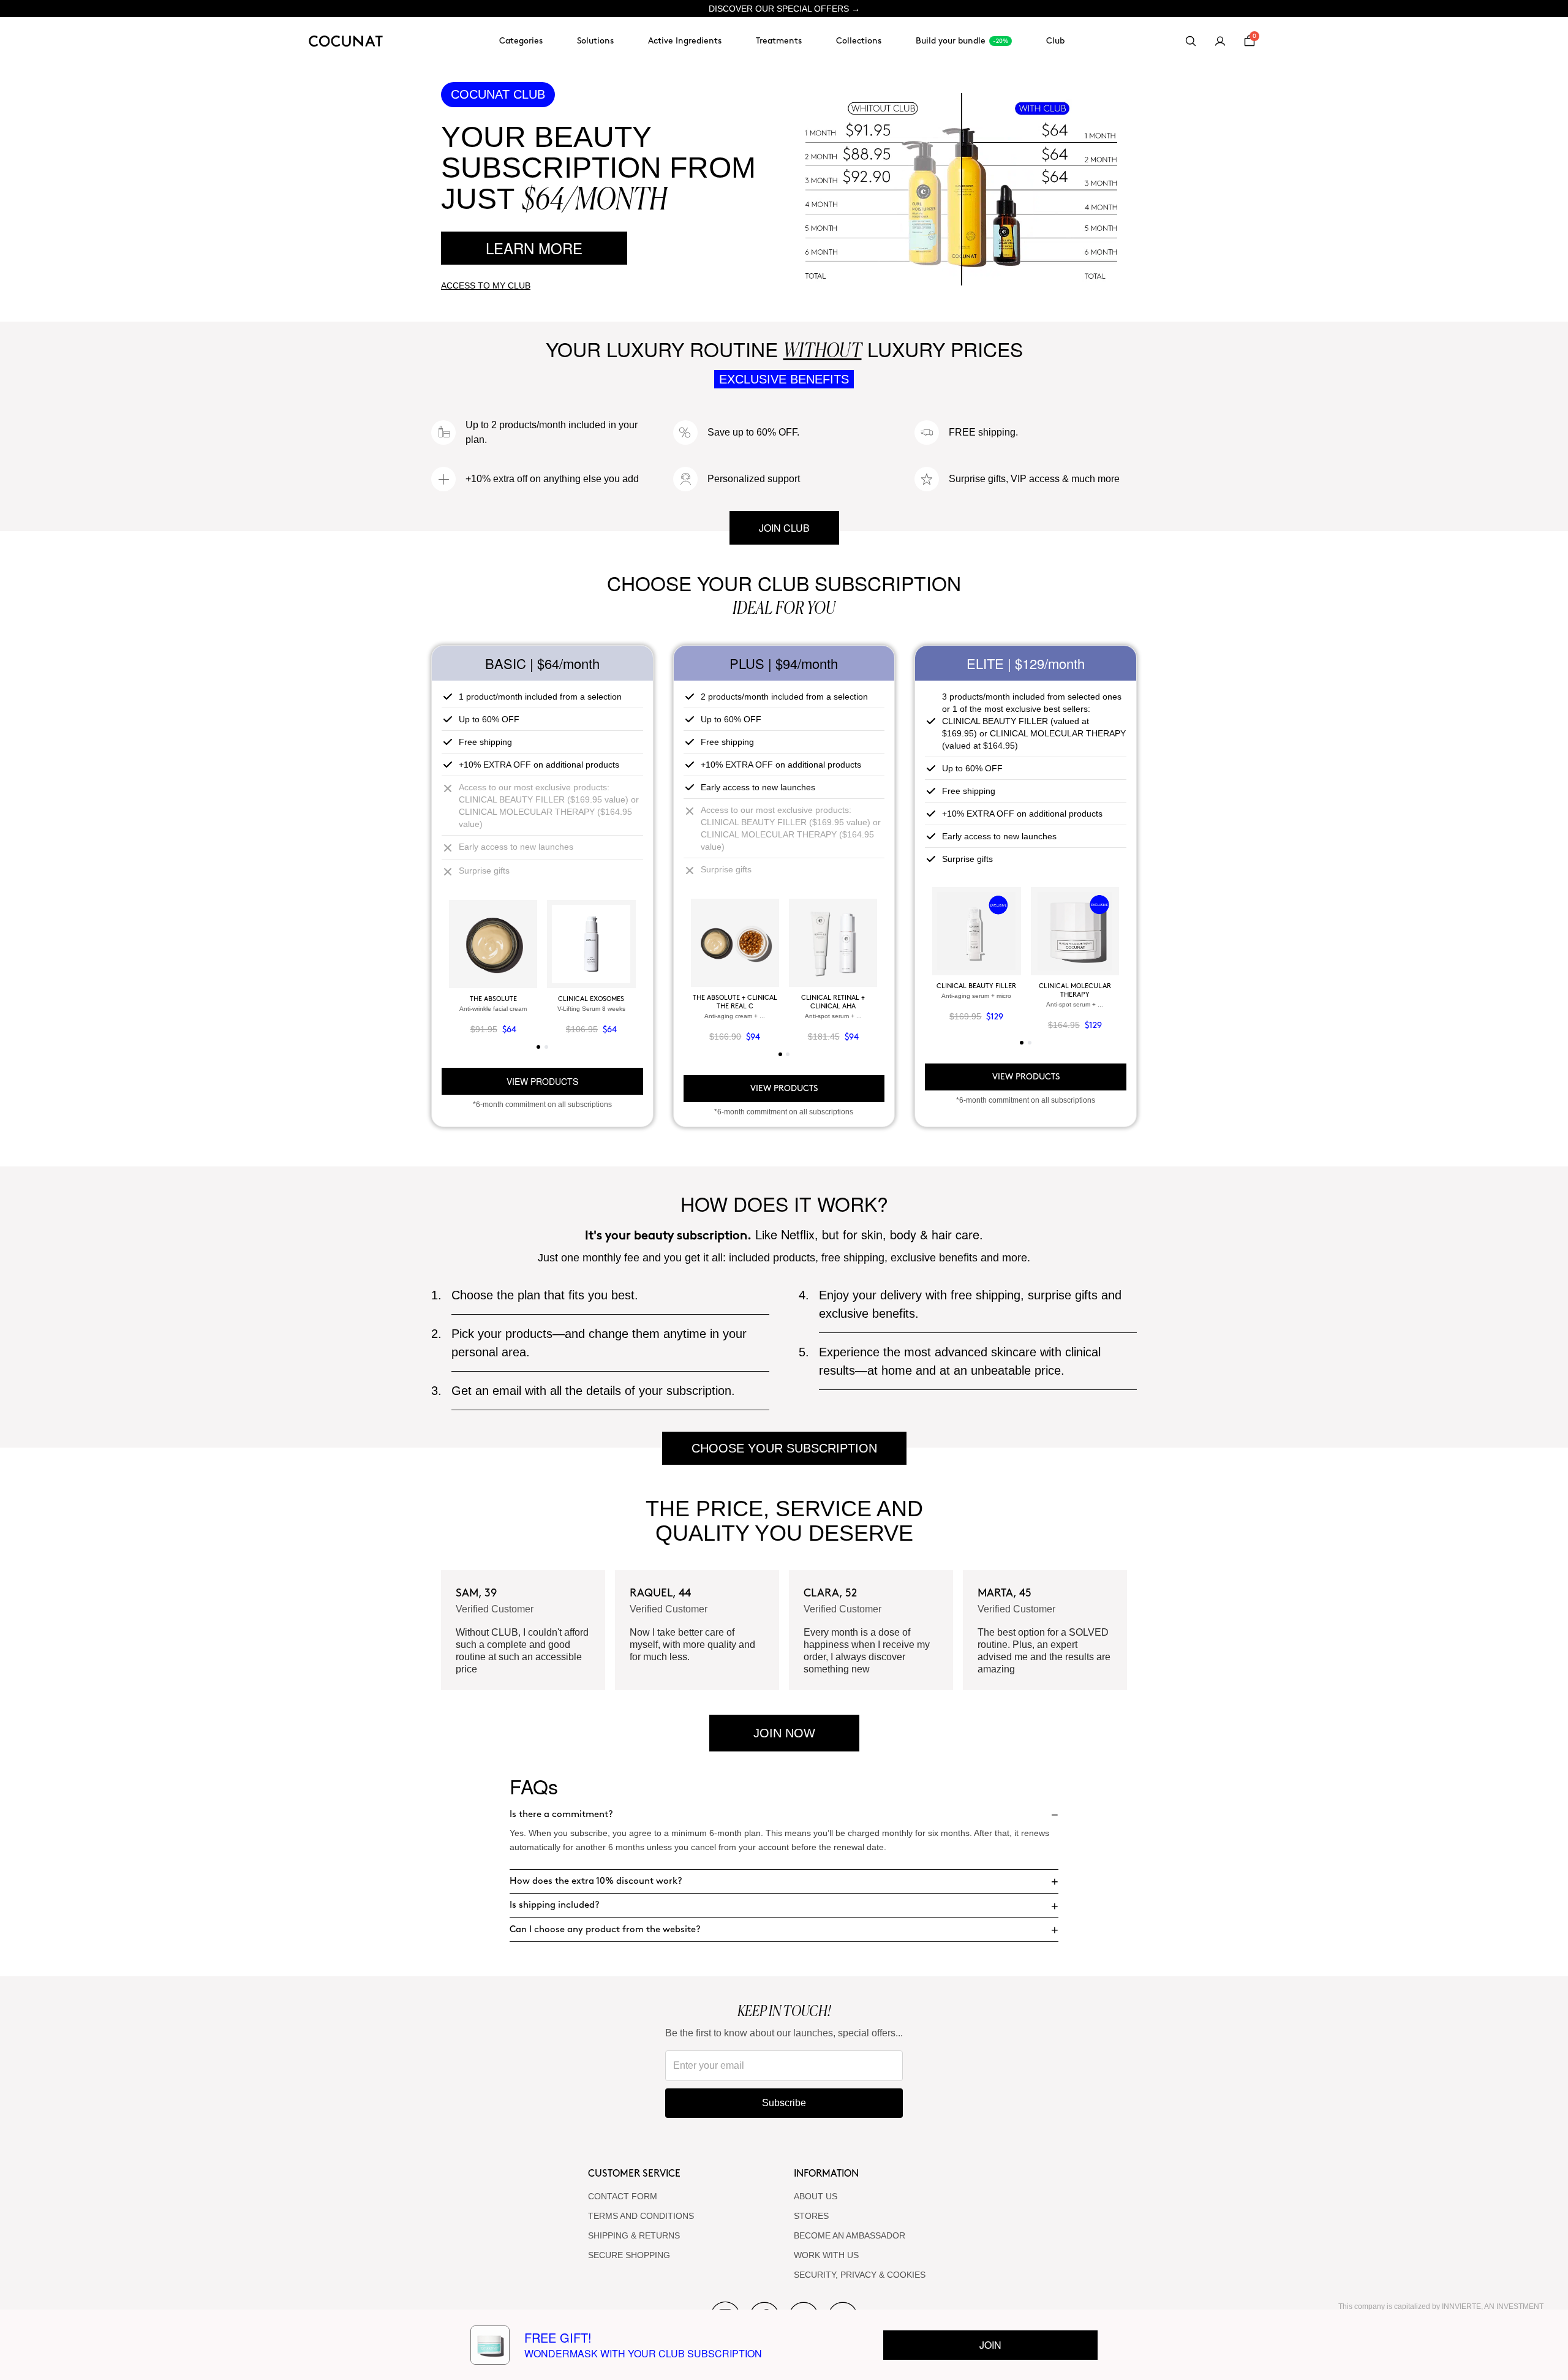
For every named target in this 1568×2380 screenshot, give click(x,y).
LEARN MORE (534, 248)
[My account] (1220, 41)
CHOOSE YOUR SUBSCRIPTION (784, 1448)
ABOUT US (816, 2196)
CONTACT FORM (623, 2196)
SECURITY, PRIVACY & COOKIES (860, 2275)
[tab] (538, 1047)
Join (990, 2345)
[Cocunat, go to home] (346, 41)
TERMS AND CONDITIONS (641, 2216)
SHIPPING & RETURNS (634, 2235)
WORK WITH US (826, 2255)
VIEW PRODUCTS (542, 1081)
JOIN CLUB (784, 528)
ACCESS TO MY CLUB (486, 285)
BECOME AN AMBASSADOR (850, 2235)
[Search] (1191, 41)
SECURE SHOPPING (629, 2255)
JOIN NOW (784, 1733)
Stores (811, 2216)
